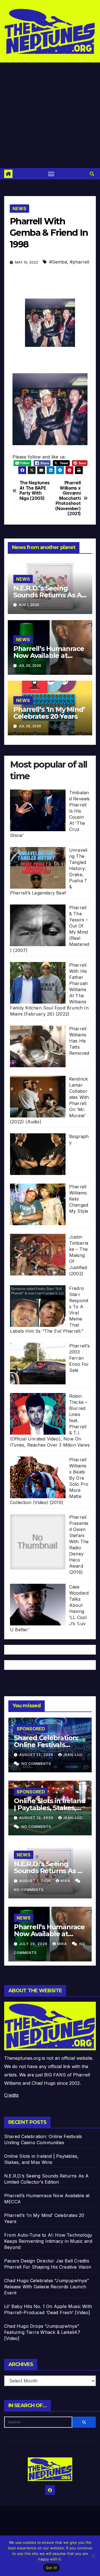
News (19, 209)
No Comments (36, 1764)
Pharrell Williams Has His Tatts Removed (79, 1041)
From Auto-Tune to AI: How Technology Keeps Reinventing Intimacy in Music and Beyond (48, 2241)
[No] (93, 2556)
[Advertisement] (50, 115)
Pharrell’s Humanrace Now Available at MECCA (49, 656)
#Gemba (58, 262)
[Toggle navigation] (51, 174)
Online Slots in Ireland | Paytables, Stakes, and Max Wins (50, 1808)
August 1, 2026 (36, 1881)
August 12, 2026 (37, 1818)
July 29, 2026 (34, 1944)
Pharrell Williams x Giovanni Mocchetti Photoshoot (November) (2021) (68, 498)
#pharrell (79, 262)
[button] (92, 174)
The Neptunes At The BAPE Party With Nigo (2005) (35, 491)
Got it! (52, 2568)
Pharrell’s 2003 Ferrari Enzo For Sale (79, 1358)
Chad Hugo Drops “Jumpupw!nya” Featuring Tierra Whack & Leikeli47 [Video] (42, 2332)
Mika (66, 1881)
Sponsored (31, 1729)
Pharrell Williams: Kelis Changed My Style (79, 1199)
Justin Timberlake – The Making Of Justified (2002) (79, 1255)
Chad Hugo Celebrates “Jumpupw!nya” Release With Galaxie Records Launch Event (47, 2287)
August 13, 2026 (37, 1755)
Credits (11, 2095)
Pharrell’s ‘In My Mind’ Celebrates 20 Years (49, 713)
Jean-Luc (73, 1755)
